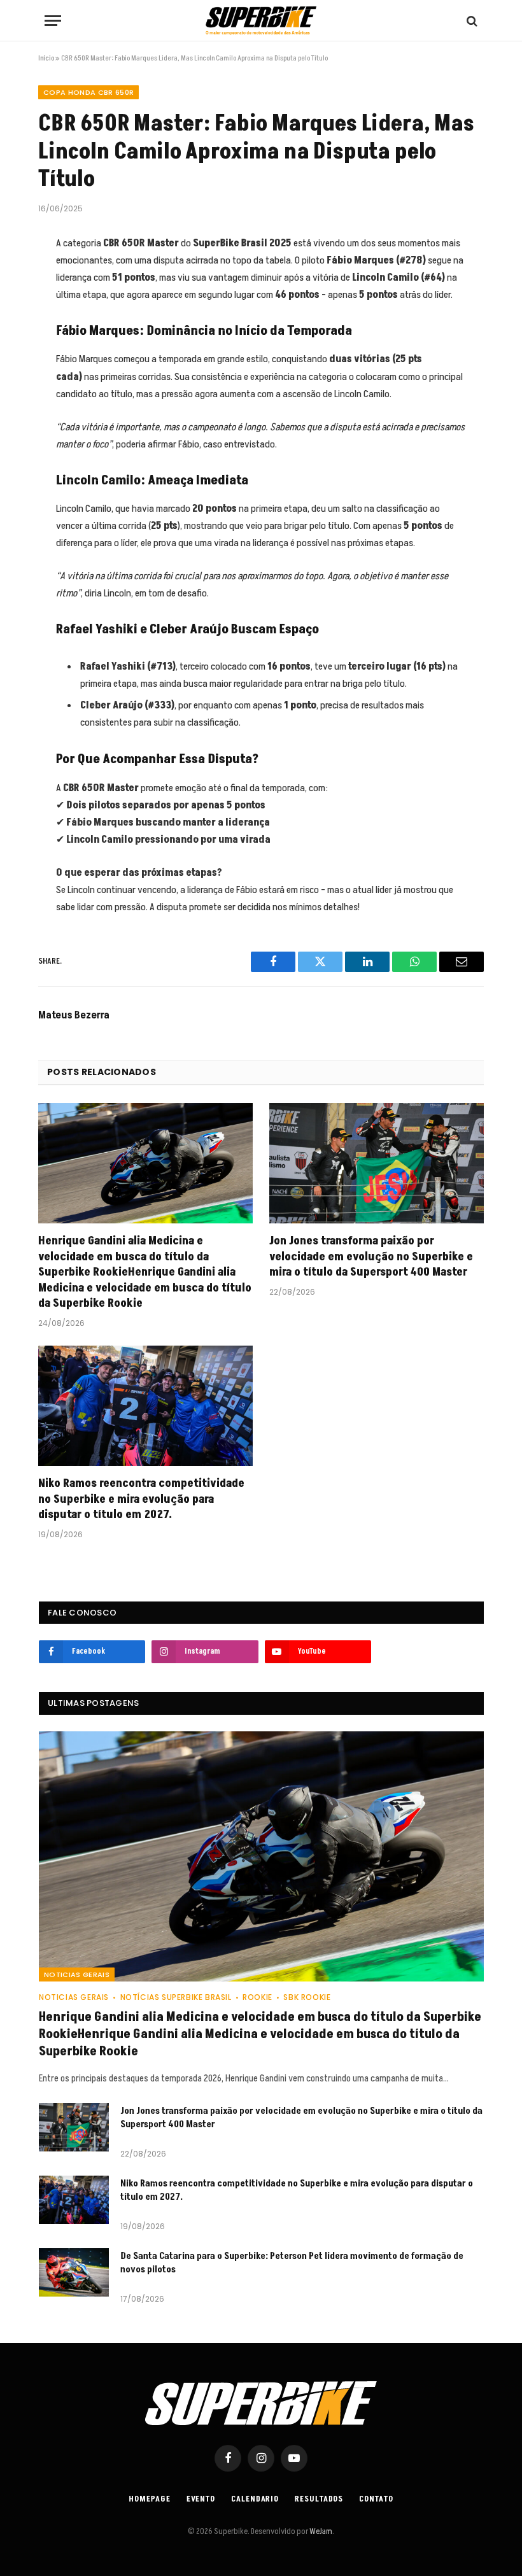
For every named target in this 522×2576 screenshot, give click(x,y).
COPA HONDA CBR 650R (88, 92)
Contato (376, 2499)
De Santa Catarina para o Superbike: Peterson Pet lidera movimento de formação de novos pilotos (292, 2263)
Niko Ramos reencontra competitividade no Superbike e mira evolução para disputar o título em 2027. (141, 1499)
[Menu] (53, 21)
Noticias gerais (77, 1974)
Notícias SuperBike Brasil (176, 1997)
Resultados (319, 2499)
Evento (201, 2499)
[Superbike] (261, 21)
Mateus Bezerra (74, 1015)
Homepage (149, 2499)
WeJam (320, 2531)
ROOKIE (257, 1997)
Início (46, 58)
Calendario (255, 2499)
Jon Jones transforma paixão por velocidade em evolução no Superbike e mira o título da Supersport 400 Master (371, 1257)
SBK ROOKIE (307, 1997)
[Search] (471, 21)
